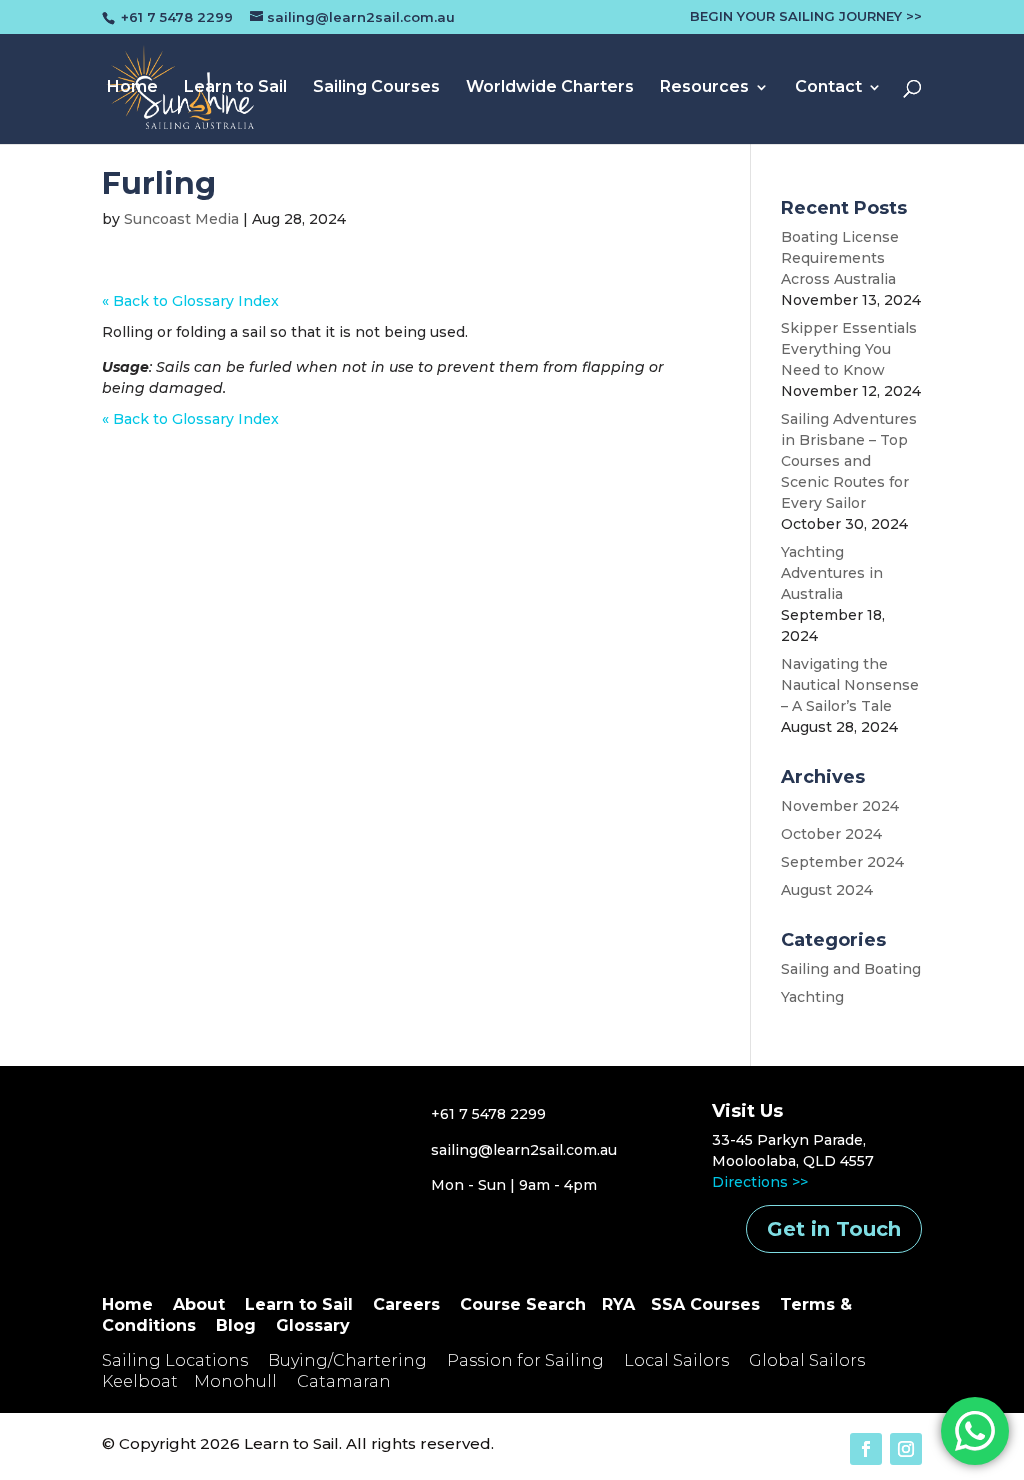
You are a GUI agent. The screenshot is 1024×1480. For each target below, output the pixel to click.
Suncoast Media (181, 219)
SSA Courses (705, 1304)
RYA (618, 1304)
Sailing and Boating (851, 969)
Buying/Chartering (347, 1360)
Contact (828, 88)
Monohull (235, 1381)
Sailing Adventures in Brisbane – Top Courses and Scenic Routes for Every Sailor (849, 461)
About (199, 1304)
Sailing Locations (175, 1360)
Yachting (812, 997)
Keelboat (140, 1381)
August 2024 (827, 890)
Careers (406, 1304)
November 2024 (840, 806)
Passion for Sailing (525, 1360)
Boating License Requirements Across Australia (840, 258)
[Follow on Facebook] (866, 1449)
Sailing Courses (376, 88)
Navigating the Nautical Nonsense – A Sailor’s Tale (850, 685)
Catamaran (344, 1381)
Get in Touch (834, 1229)
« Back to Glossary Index (190, 301)
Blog (236, 1325)
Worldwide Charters (550, 88)
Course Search (523, 1304)
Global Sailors (807, 1360)
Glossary (313, 1325)
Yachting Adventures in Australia (832, 573)
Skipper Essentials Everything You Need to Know (849, 349)
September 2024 (842, 862)
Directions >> (760, 1182)
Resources (704, 88)
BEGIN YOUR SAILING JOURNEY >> (806, 17)
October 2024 (831, 834)
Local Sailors (676, 1360)
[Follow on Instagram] (906, 1449)
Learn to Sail (235, 88)
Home (132, 88)
